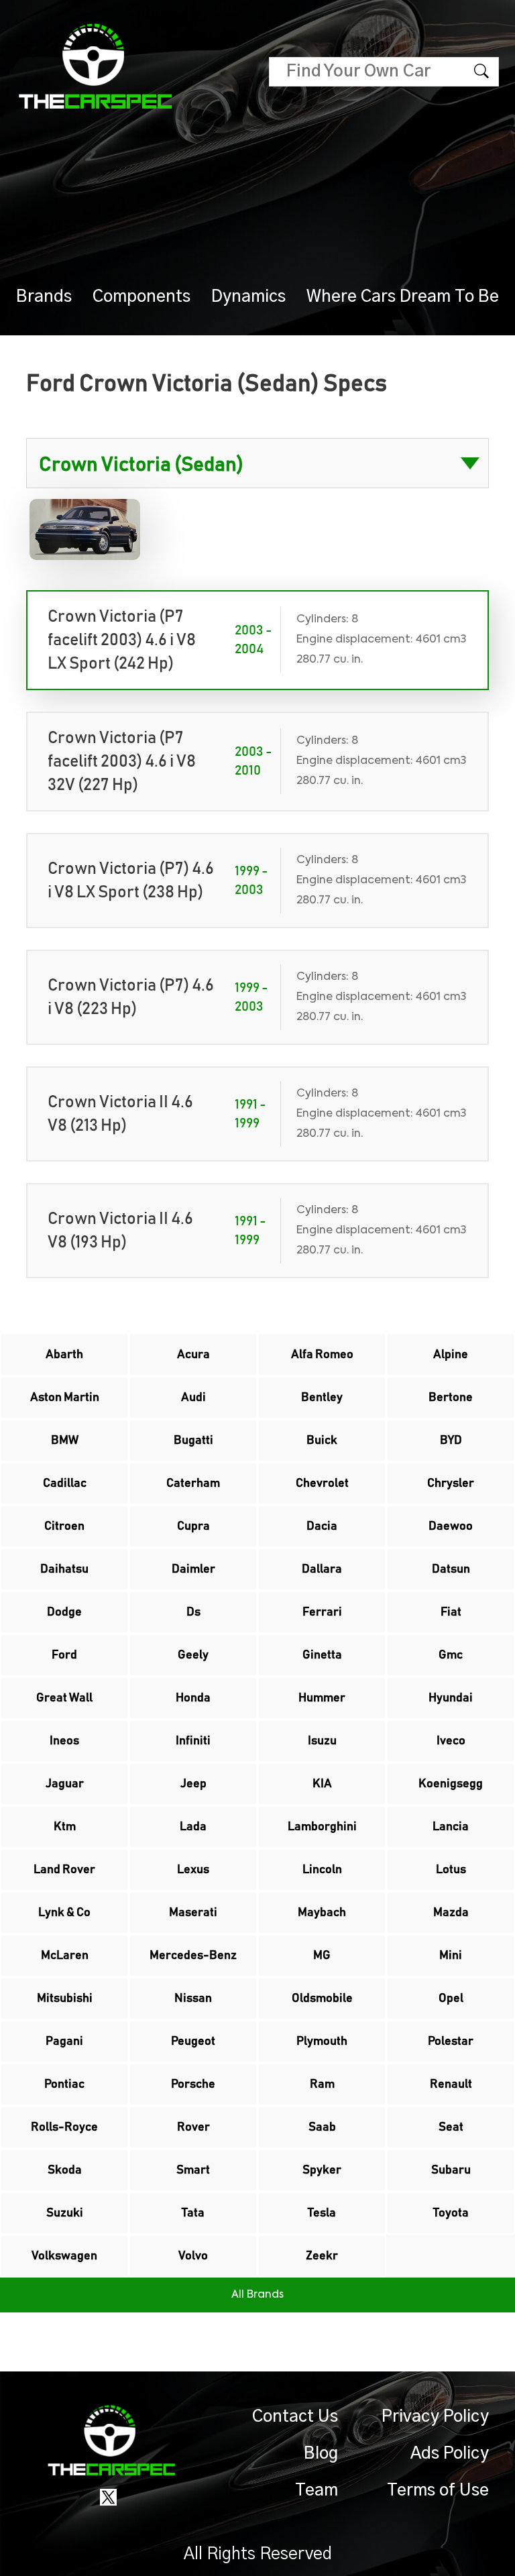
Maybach (322, 1913)
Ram (322, 2084)
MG (322, 1956)
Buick (322, 1441)
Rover (193, 2127)
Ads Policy (450, 2454)
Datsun (451, 1569)
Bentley (322, 1398)
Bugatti (193, 1441)
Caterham (193, 1483)
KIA (322, 1784)
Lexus (193, 1870)
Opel (451, 1999)
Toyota (451, 2213)
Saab (322, 2127)
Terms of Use (438, 2490)
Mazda (451, 1913)
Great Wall (64, 1698)
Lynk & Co (64, 1913)
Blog (321, 2454)
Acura (193, 1355)
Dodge (64, 1612)
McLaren (65, 1956)
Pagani (64, 2041)
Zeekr (322, 2256)
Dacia (322, 1526)
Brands (44, 297)
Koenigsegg (451, 1784)
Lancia (451, 1827)
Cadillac (65, 1483)
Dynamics (248, 297)
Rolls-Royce (64, 2127)
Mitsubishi (65, 1999)
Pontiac (64, 2084)
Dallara (322, 1569)
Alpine (451, 1355)
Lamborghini (322, 1827)
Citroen (64, 1526)
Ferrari (322, 1612)
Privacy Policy (435, 2417)
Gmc (451, 1655)
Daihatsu (64, 1569)
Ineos (64, 1741)
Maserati (193, 1913)
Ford (64, 1655)
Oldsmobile (322, 1999)
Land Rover (64, 1870)
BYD (451, 1441)
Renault (451, 2084)
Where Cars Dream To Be (403, 297)
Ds (193, 1612)
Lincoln (322, 1870)
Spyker (322, 2170)
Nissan (193, 1999)
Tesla (322, 2213)
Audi (193, 1398)
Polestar (451, 2041)
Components (141, 297)
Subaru (451, 2170)
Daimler (193, 1569)
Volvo (193, 2256)
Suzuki (65, 2213)
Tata (193, 2213)
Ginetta (322, 1655)
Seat (451, 2127)
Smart (193, 2170)
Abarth (64, 1355)
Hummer (322, 1698)
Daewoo (451, 1526)
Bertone (451, 1398)
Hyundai (451, 1698)
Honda (193, 1698)
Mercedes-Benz (193, 1956)
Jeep (193, 1784)
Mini (451, 1956)
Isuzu (322, 1741)
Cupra (193, 1526)
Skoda (65, 2170)
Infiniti (193, 1741)
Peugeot (193, 2041)
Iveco (451, 1741)
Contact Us (295, 2417)
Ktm (65, 1827)
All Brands (257, 2295)
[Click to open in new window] (108, 2496)
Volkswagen (64, 2256)
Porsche (193, 2084)
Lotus (451, 1870)
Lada (193, 1827)
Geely (193, 1655)
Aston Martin (65, 1398)
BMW (65, 1441)
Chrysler (451, 1483)
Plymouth (322, 2041)
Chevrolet (322, 1483)
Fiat (451, 1612)
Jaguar (65, 1784)
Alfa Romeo (322, 1355)
